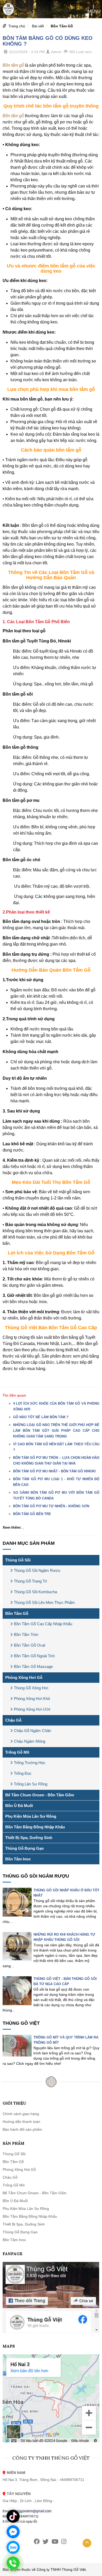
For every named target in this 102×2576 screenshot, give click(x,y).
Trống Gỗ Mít (17, 1752)
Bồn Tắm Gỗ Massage (33, 1667)
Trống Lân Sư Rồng (31, 1784)
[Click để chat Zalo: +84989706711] (13, 2547)
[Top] (87, 2543)
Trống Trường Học (30, 1763)
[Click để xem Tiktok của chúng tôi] (13, 2516)
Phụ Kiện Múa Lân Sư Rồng (31, 1816)
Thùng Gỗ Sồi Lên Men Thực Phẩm (44, 1602)
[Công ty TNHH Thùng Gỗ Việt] (8, 9)
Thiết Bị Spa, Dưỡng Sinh (29, 1838)
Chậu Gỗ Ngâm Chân (32, 1731)
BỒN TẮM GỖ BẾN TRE (32, 1514)
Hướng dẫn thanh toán (21, 2122)
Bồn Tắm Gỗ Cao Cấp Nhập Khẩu (43, 1624)
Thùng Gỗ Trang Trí (30, 1581)
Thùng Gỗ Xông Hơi (31, 1688)
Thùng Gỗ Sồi (18, 1560)
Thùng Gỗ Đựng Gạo (24, 1848)
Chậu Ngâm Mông (30, 1741)
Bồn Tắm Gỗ (62, 26)
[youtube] (55, 2541)
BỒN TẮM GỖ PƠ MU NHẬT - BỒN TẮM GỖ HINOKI (54, 1471)
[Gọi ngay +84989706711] (13, 2563)
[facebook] (37, 2541)
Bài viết (38, 26)
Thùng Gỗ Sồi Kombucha (35, 1592)
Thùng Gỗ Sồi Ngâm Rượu (37, 1570)
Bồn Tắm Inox (18, 1859)
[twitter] (46, 2541)
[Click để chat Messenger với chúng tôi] (13, 2532)
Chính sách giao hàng (21, 2114)
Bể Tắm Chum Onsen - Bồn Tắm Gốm (40, 1795)
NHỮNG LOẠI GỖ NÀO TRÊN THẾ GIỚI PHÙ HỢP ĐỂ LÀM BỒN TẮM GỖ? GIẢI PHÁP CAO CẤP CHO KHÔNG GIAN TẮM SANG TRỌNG (56, 1431)
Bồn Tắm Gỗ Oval (29, 1645)
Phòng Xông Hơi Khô (32, 1699)
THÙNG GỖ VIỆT (21, 2023)
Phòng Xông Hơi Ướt (32, 1709)
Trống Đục (23, 1773)
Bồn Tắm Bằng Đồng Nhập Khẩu (35, 1827)
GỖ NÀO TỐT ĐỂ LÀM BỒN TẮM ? (41, 1417)
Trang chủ (17, 26)
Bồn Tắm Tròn (26, 1634)
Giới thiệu (14, 2103)
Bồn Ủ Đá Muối (19, 1806)
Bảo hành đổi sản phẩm (22, 2129)
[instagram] (64, 2541)
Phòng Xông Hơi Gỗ (24, 1677)
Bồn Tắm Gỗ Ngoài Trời (34, 1656)
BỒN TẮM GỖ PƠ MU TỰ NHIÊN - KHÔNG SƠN (51, 1506)
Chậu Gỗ (13, 1720)
